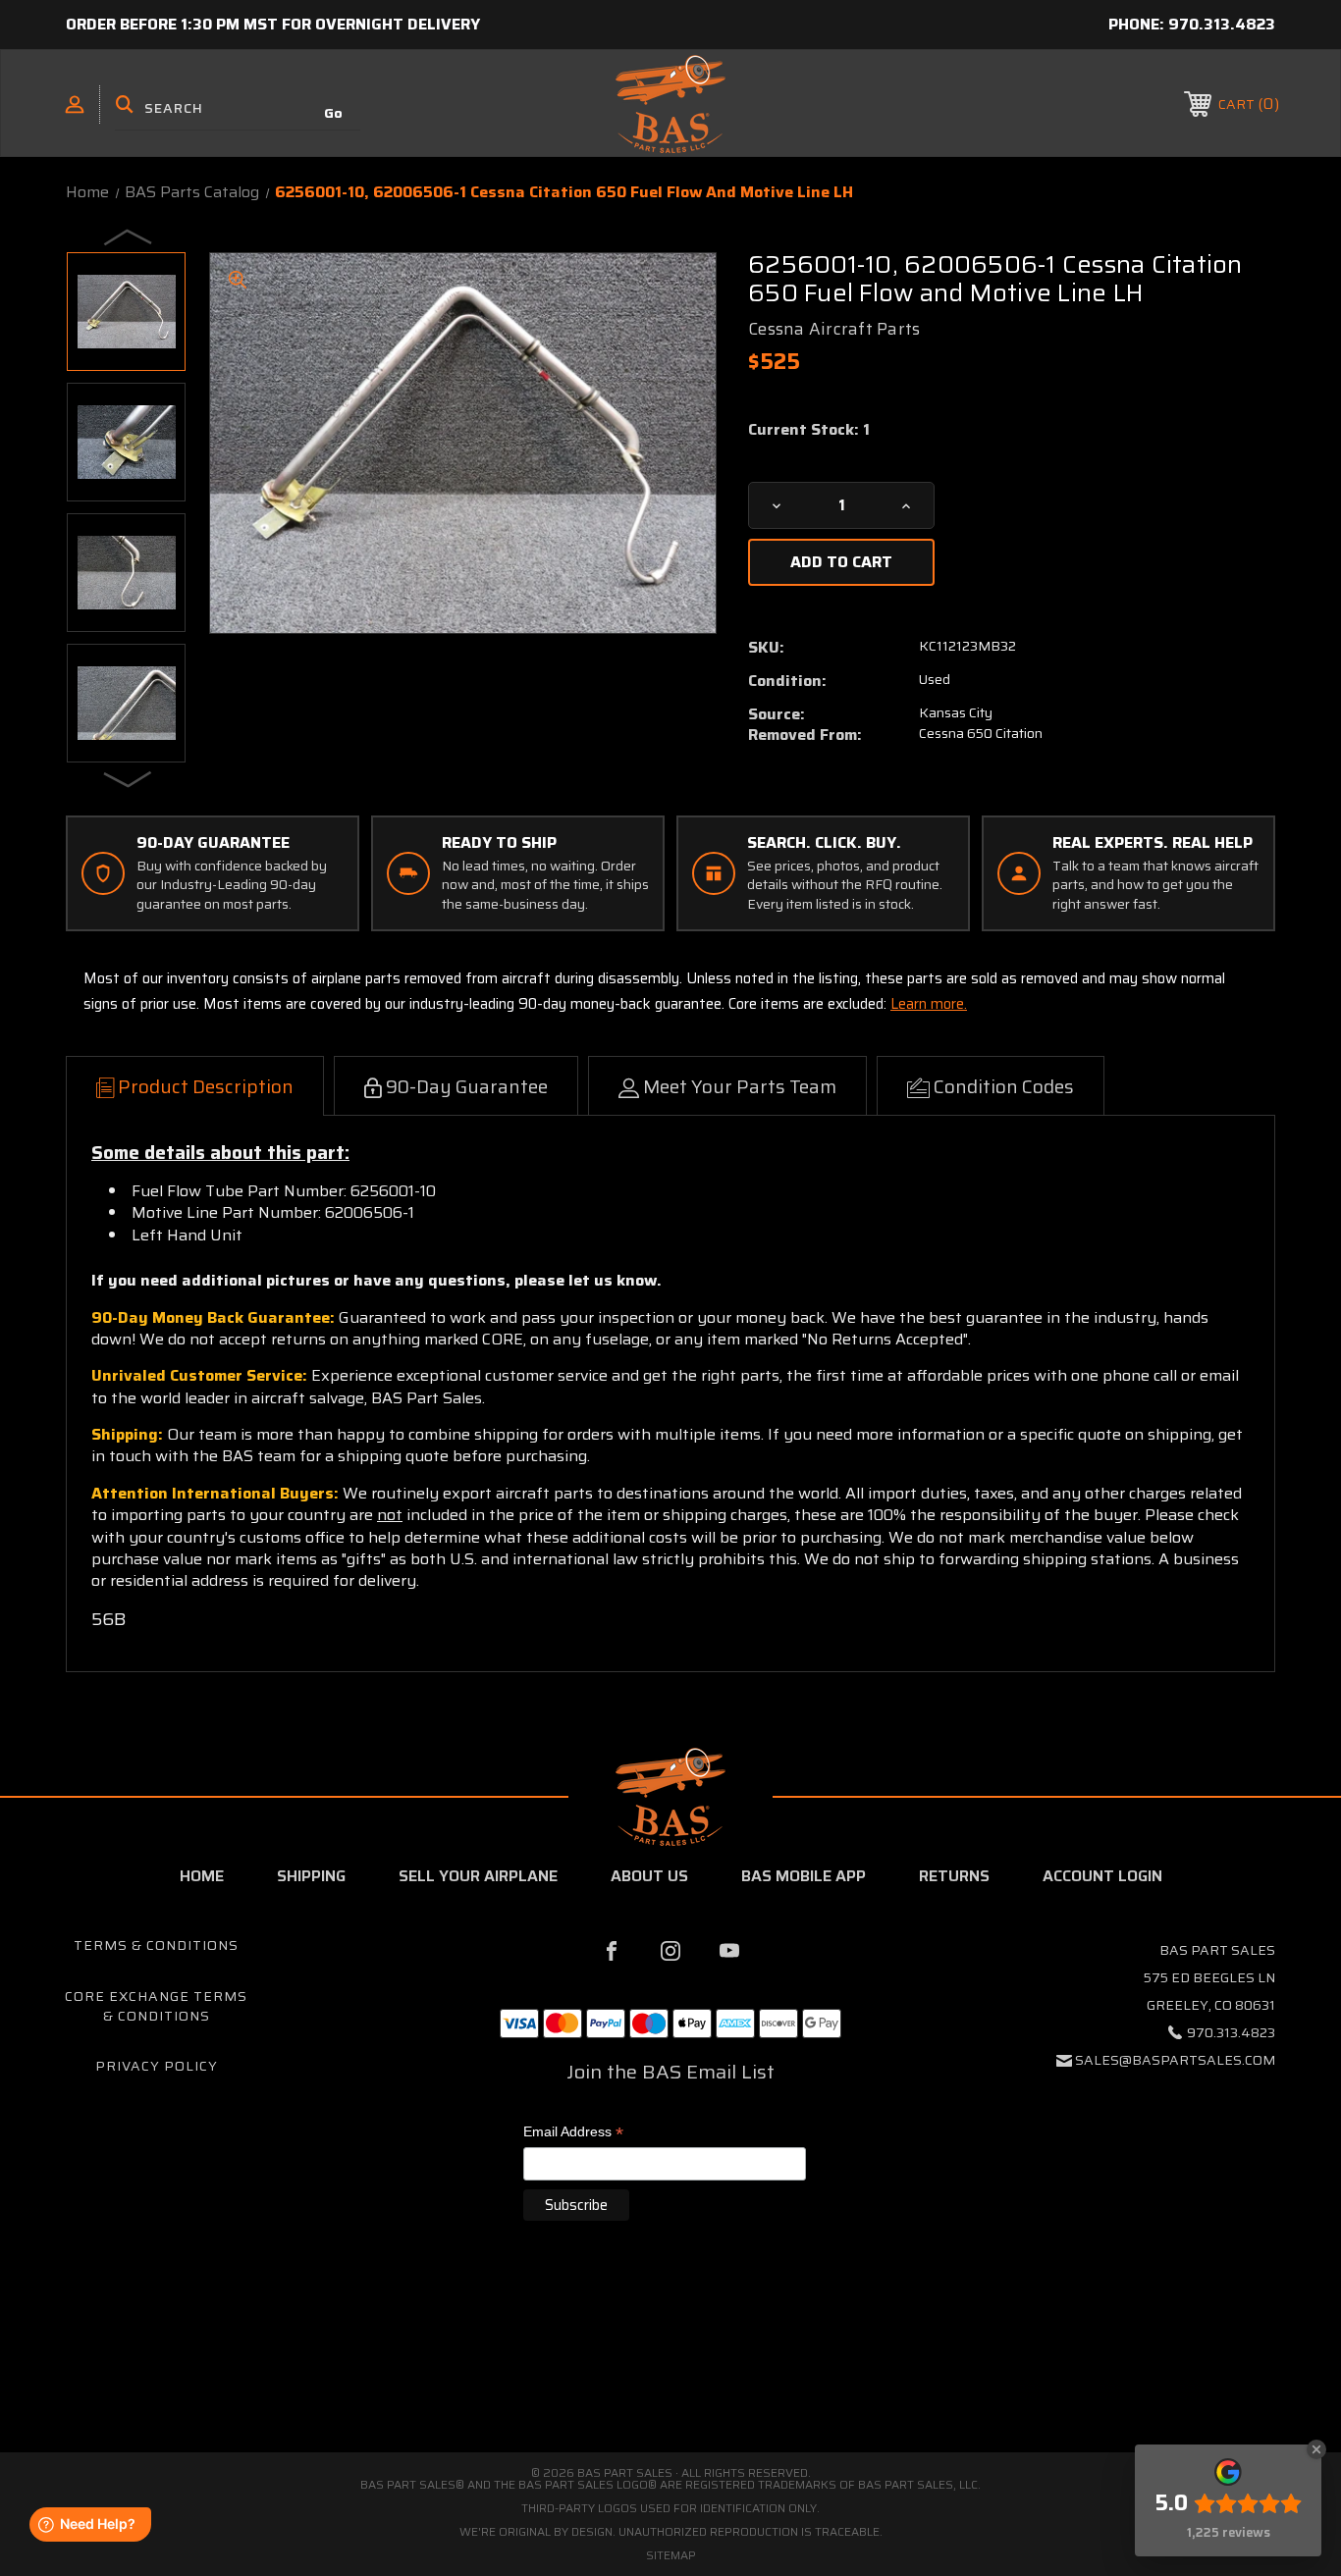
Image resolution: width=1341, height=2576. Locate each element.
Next (129, 778)
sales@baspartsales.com (1175, 2060)
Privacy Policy (157, 2066)
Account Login (1102, 1876)
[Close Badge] (1316, 2449)
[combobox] (238, 108)
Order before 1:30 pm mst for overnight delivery (273, 24)
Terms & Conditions (156, 1945)
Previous (129, 237)
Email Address (573, 2133)
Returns (954, 1876)
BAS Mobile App (804, 1876)
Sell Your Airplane (478, 1876)
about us (649, 1876)
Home (202, 1876)
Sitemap (671, 2555)
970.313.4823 (1222, 24)
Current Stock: (809, 430)
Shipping (311, 1876)
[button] (670, 2369)
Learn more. (929, 1004)
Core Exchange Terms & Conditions (156, 2006)
